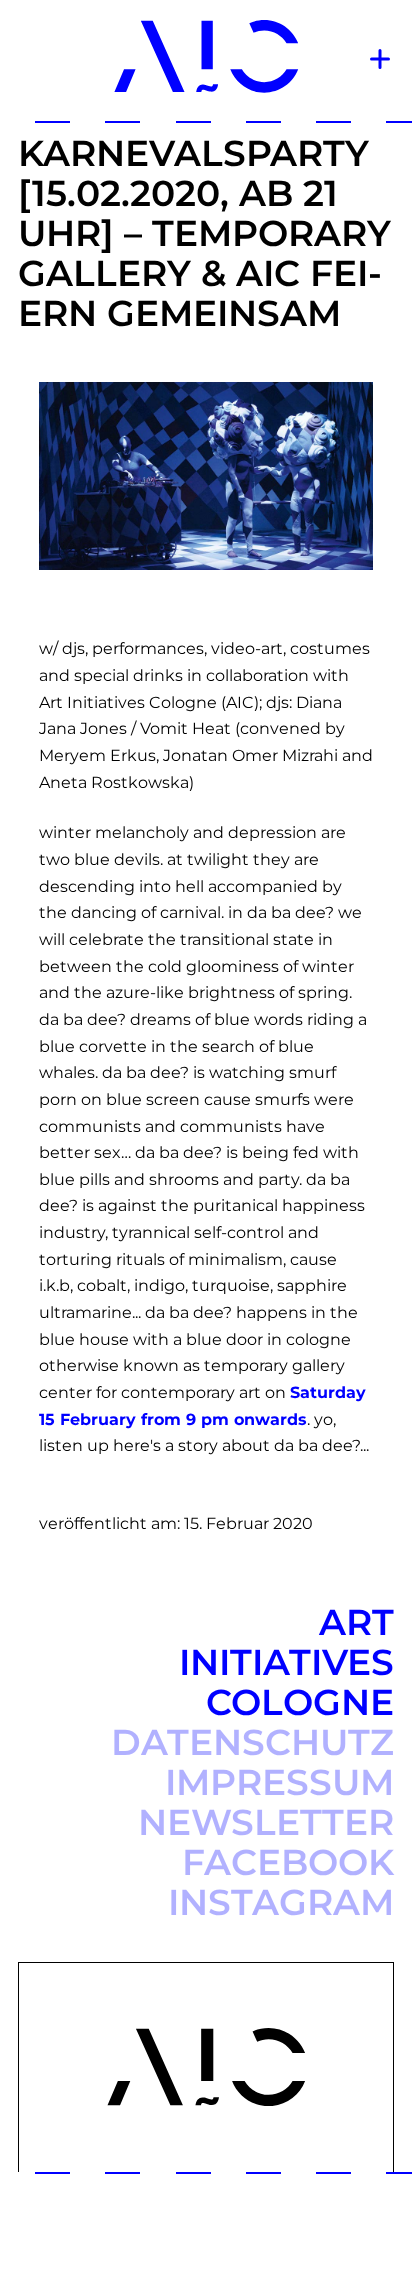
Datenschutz (252, 1742)
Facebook (288, 1862)
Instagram (281, 1902)
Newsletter (266, 1822)
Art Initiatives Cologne (286, 1662)
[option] (206, 476)
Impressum (279, 1782)
